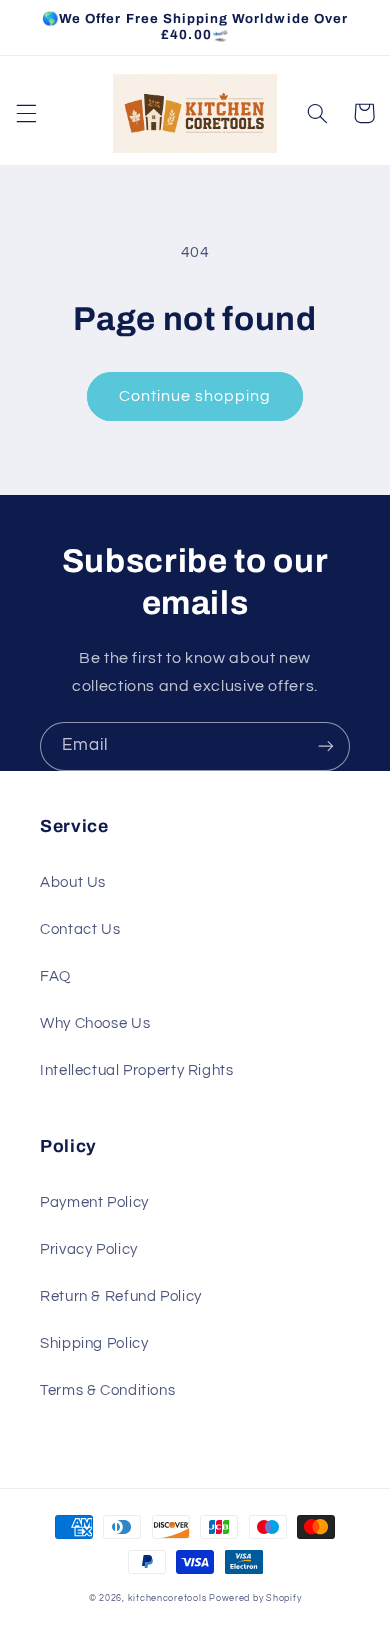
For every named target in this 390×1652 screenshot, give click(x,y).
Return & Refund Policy (121, 1296)
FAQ (55, 976)
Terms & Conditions (107, 1390)
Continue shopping (195, 396)
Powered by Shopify (255, 1598)
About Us (73, 882)
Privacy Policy (89, 1249)
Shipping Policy (94, 1343)
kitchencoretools (167, 1598)
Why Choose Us (95, 1023)
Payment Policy (94, 1202)
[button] (26, 113)
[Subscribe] (326, 746)
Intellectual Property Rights (137, 1070)
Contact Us (80, 929)
